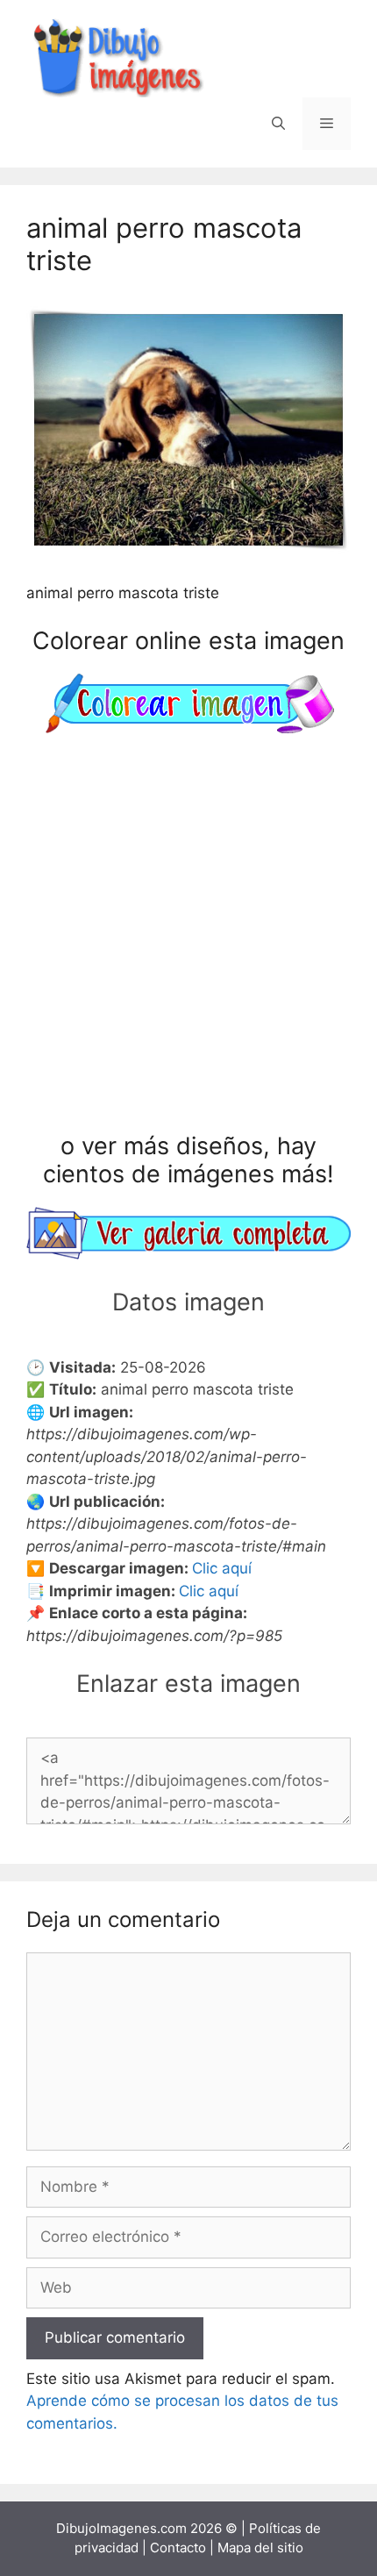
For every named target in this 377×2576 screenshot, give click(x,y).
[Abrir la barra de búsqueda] (278, 124)
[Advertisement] (188, 937)
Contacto (178, 2547)
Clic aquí (222, 1568)
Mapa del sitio (260, 2547)
